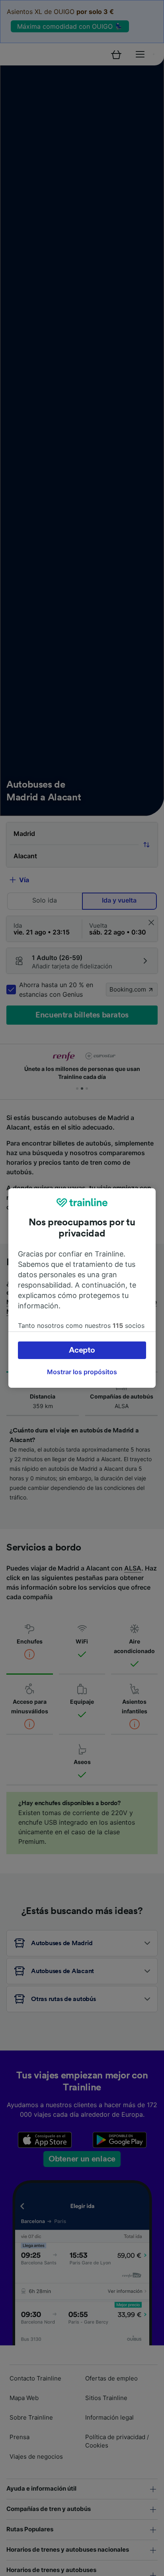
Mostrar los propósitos (82, 1372)
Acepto (82, 1350)
